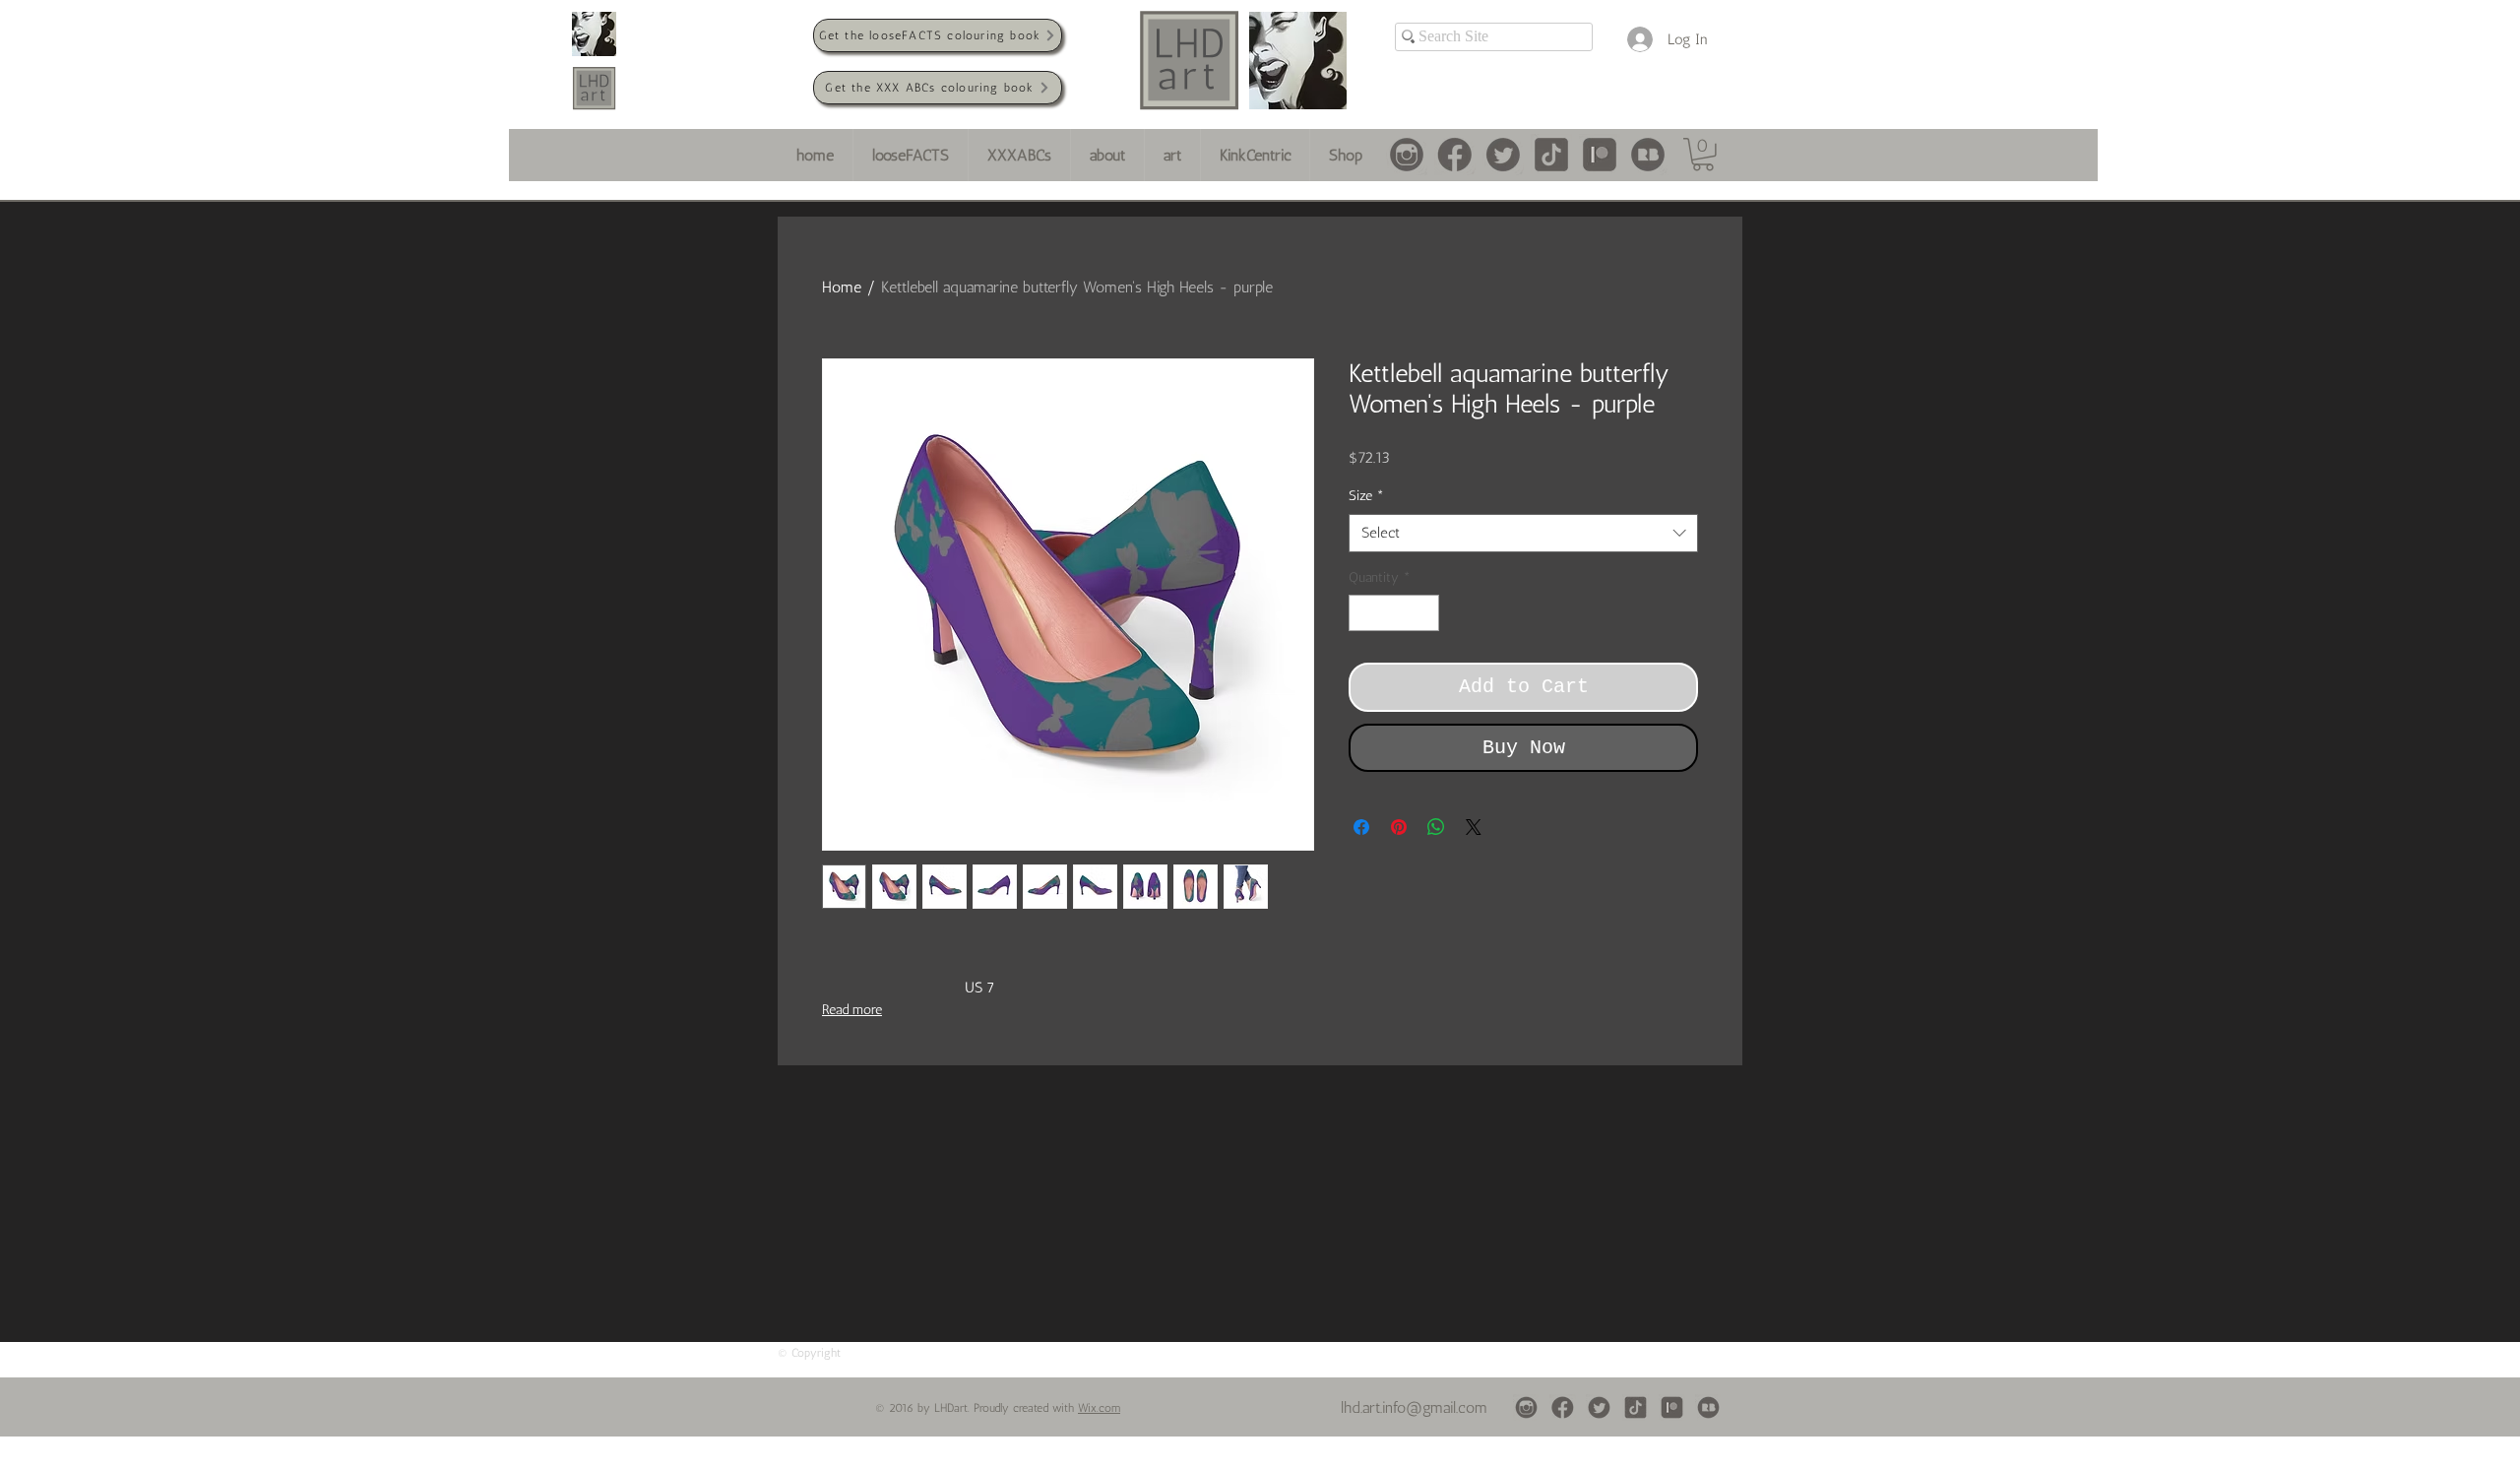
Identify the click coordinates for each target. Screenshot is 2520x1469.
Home (842, 287)
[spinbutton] (1394, 613)
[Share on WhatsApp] (1436, 827)
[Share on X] (1474, 827)
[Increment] (1424, 613)
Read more (852, 1010)
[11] (1648, 155)
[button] (1703, 155)
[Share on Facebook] (1361, 827)
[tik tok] (1551, 155)
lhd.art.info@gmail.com (1414, 1407)
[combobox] (1523, 533)
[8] (1407, 155)
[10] (1600, 155)
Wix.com (1099, 1408)
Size (1366, 496)
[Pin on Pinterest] (1399, 827)
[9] (1503, 155)
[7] (1455, 155)
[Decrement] (1364, 613)
